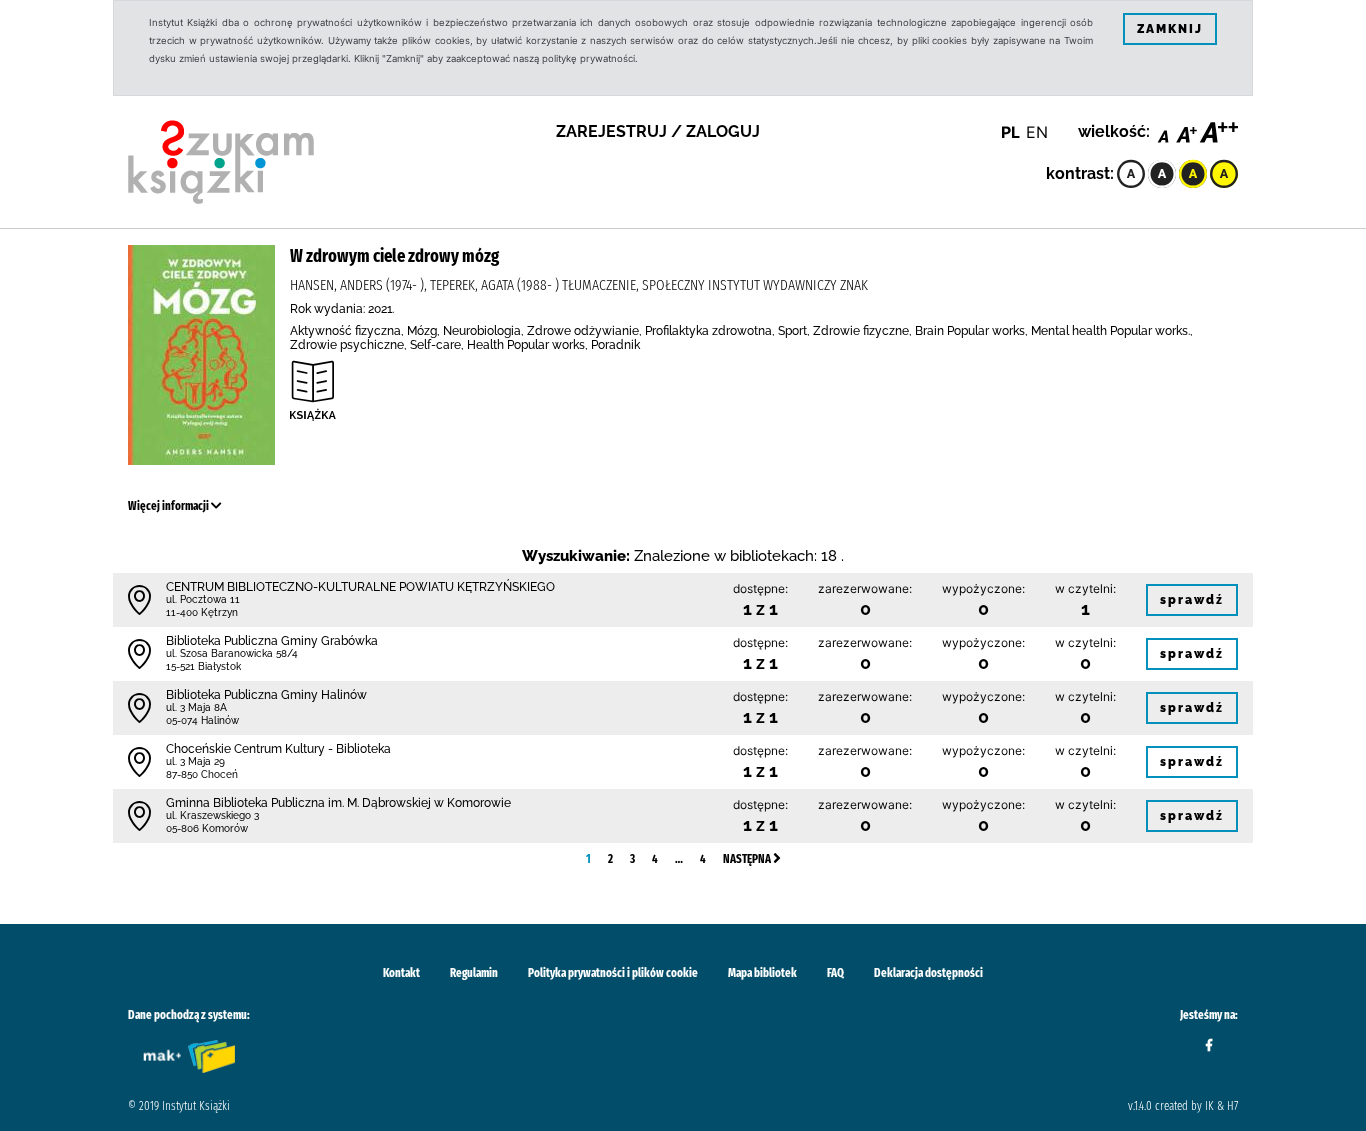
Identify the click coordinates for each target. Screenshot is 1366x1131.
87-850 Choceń (202, 774)
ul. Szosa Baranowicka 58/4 (232, 653)
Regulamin (474, 973)
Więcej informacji (169, 506)
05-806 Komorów (207, 828)
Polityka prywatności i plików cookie (613, 973)
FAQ (835, 973)
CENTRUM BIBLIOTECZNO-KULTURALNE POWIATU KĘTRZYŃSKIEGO (360, 587)
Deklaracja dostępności (928, 973)
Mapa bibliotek (762, 973)
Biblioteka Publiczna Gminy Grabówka (272, 641)
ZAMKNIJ (1170, 29)
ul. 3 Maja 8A (196, 707)
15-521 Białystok (203, 666)
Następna (748, 859)
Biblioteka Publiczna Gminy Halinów (266, 695)
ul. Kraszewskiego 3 (212, 815)
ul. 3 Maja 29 (195, 761)
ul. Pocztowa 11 (203, 599)
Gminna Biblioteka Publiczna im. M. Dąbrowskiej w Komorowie (338, 803)
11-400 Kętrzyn (202, 612)
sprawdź (1192, 600)
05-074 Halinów (202, 720)
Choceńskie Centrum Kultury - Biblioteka (278, 749)
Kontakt (401, 973)
